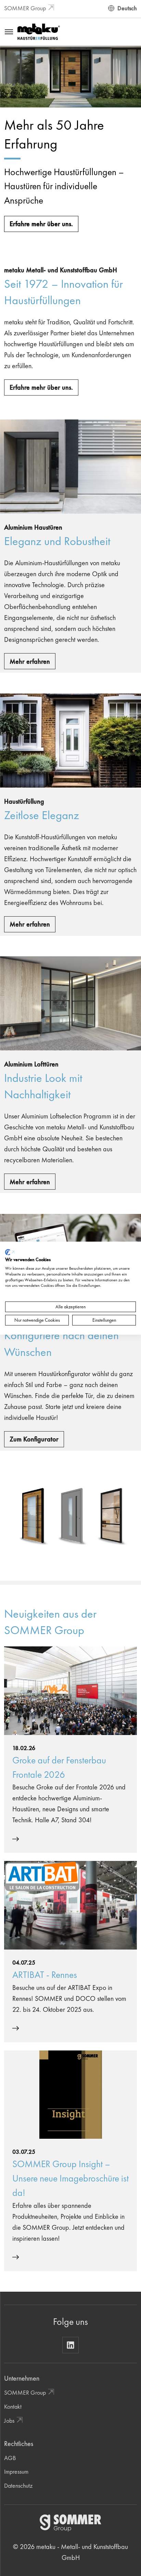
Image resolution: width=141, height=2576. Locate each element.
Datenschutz (18, 2486)
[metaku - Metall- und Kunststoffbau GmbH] (39, 31)
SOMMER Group (25, 8)
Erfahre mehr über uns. (41, 224)
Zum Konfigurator (34, 1439)
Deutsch (127, 8)
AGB (10, 2458)
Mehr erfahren (30, 661)
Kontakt (13, 2406)
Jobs (9, 2420)
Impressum (16, 2471)
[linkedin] (70, 2345)
